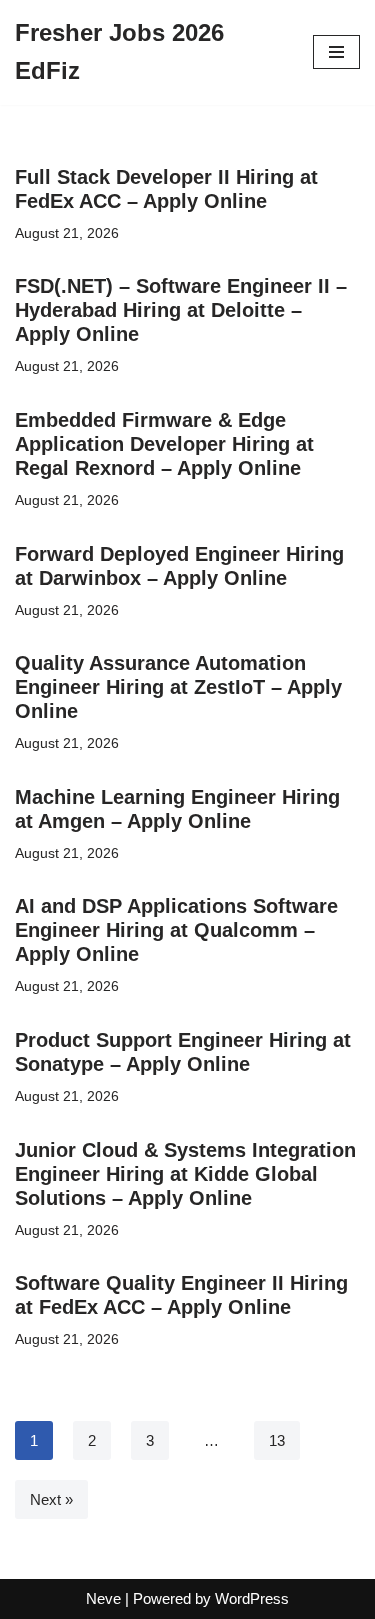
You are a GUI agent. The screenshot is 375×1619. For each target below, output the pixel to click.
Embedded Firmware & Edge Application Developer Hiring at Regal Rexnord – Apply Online (164, 444)
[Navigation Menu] (336, 52)
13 (277, 1440)
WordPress (252, 1598)
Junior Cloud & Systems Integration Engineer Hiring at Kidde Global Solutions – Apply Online (185, 1174)
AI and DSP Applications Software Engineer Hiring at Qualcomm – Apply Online (176, 930)
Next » (51, 1499)
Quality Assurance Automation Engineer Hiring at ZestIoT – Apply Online (178, 687)
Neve (103, 1598)
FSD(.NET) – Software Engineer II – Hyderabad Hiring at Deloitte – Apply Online (181, 310)
